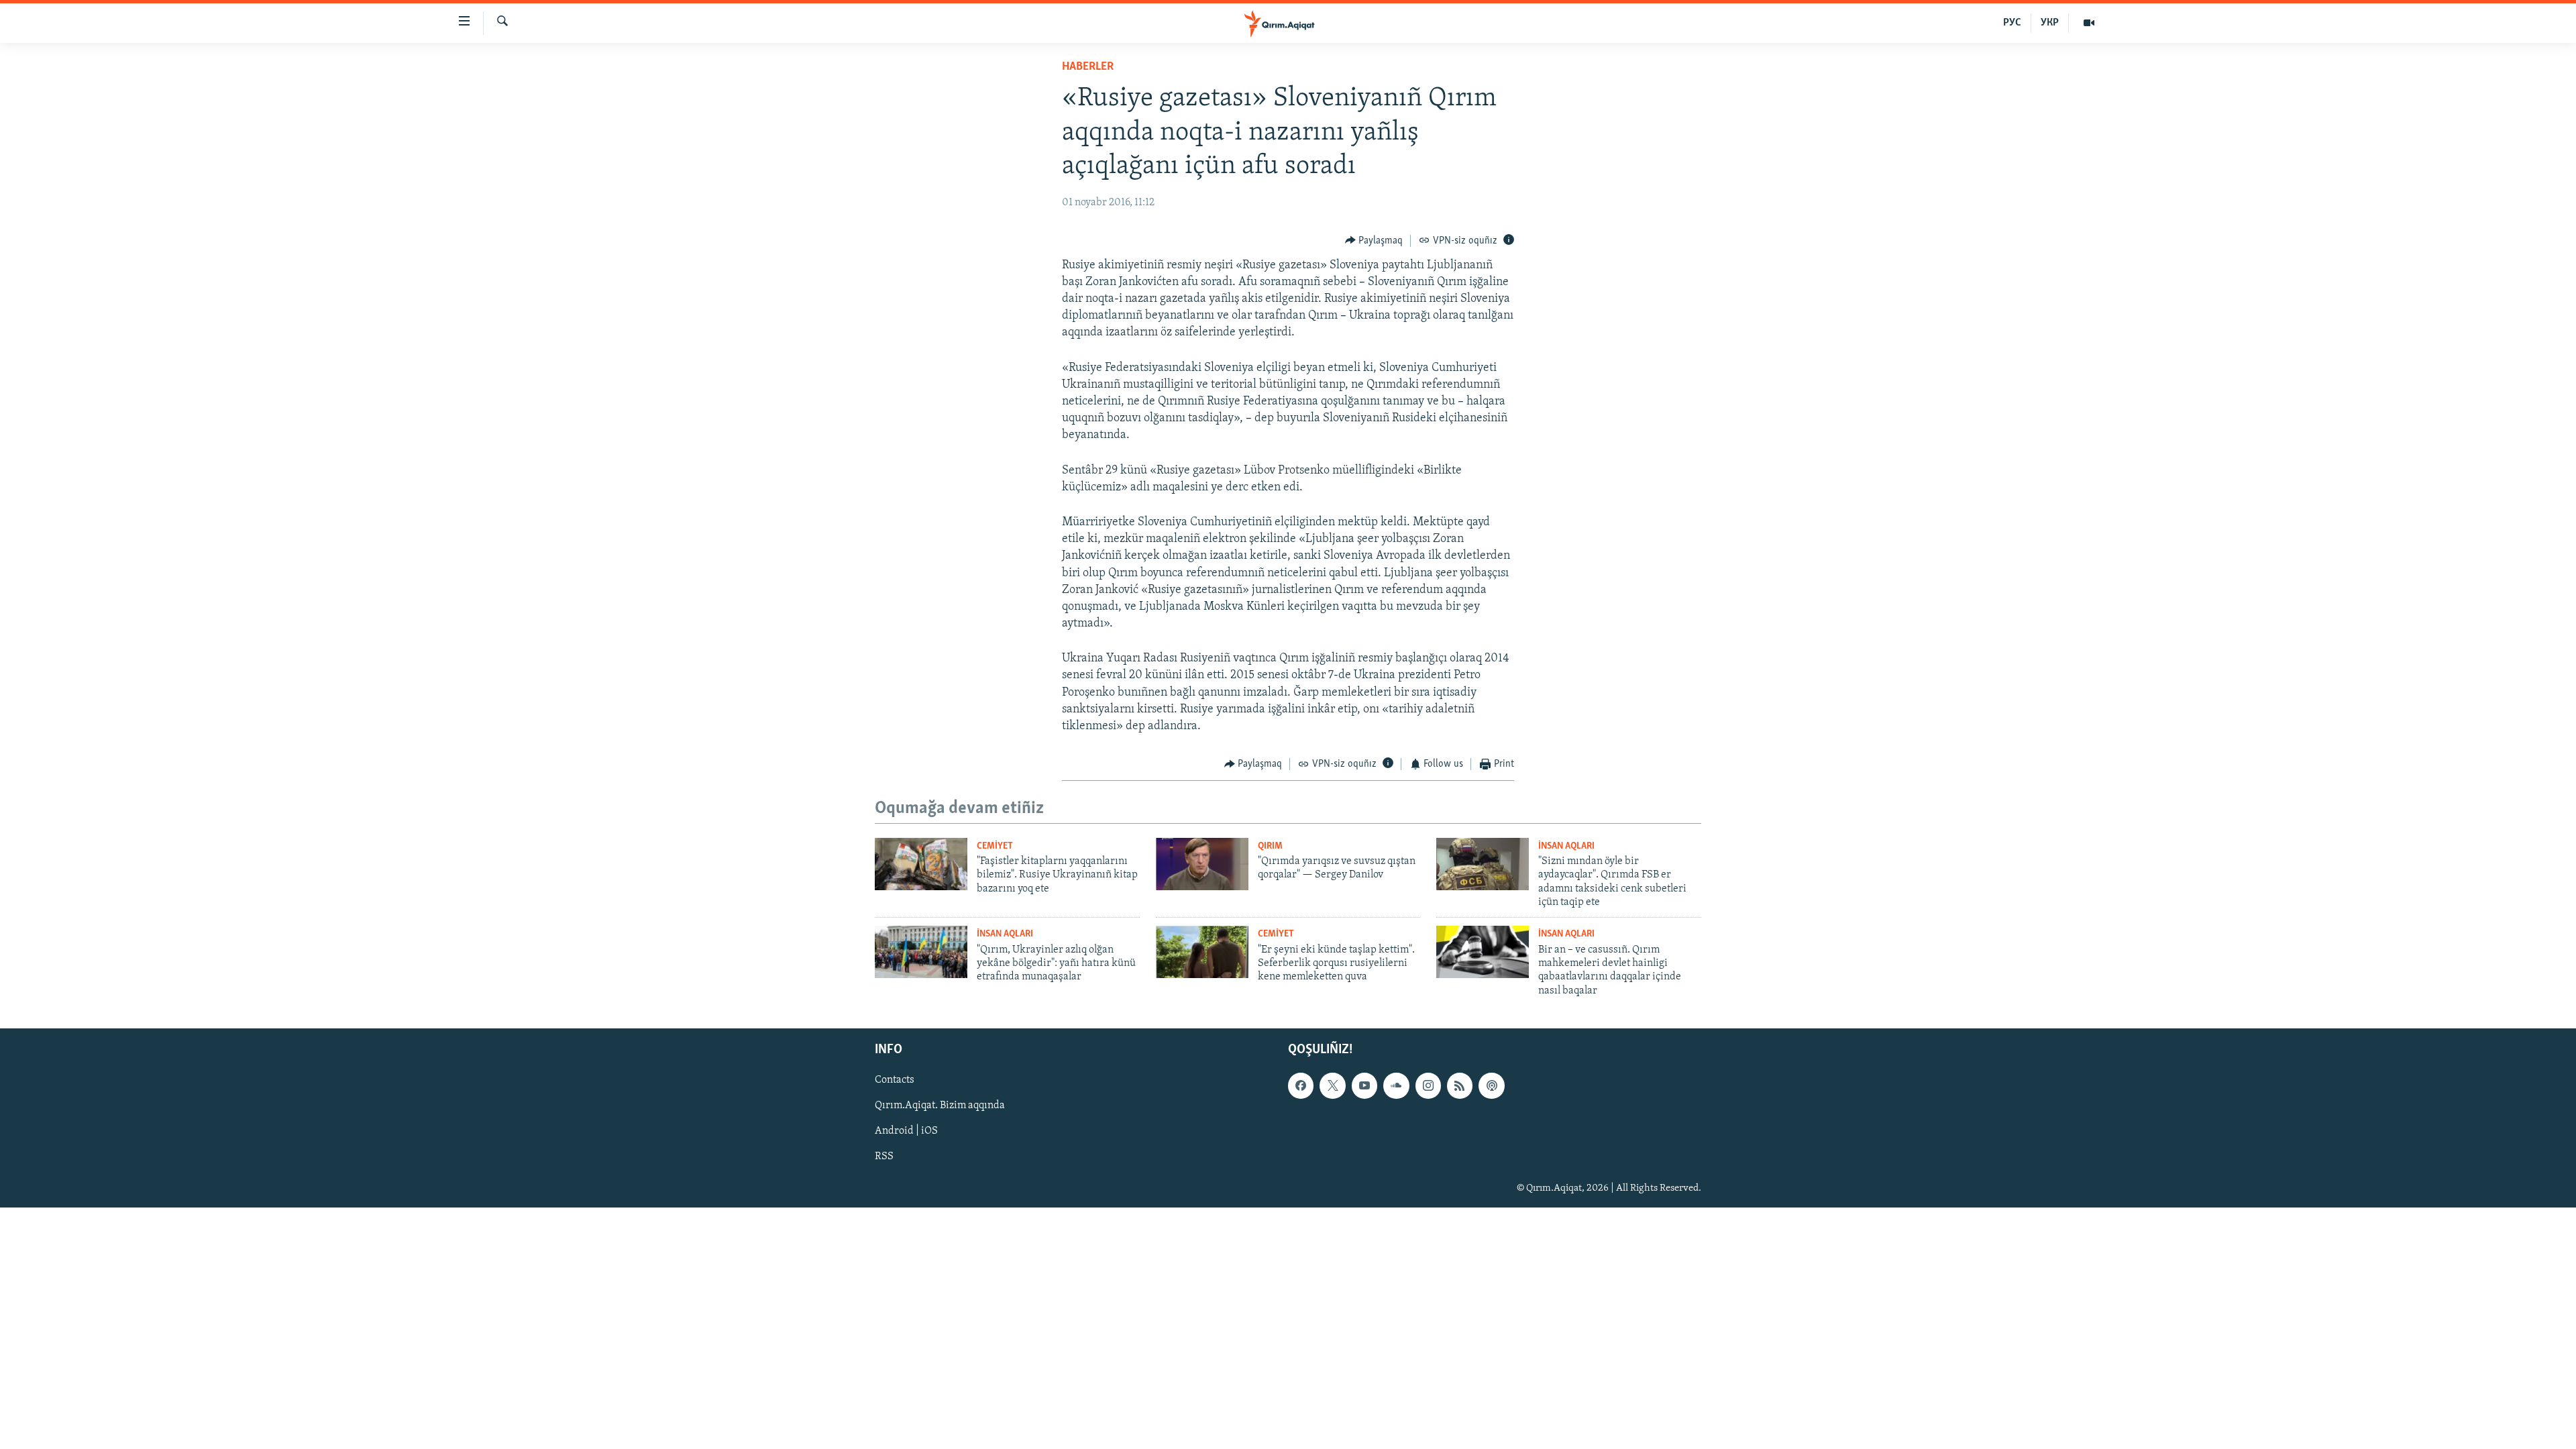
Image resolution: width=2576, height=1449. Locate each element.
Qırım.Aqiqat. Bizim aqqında (940, 1106)
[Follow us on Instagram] (1428, 1085)
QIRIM (1270, 846)
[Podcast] (1491, 1085)
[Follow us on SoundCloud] (1396, 1085)
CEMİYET (995, 846)
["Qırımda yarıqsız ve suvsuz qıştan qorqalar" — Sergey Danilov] (1202, 864)
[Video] (2089, 23)
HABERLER (1088, 67)
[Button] (1374, 241)
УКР (2050, 23)
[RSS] (1460, 1085)
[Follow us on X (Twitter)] (1332, 1085)
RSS (884, 1157)
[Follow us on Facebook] (1301, 1085)
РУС (2012, 23)
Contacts (895, 1080)
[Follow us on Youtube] (1364, 1085)
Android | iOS (906, 1132)
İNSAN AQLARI (1566, 846)
